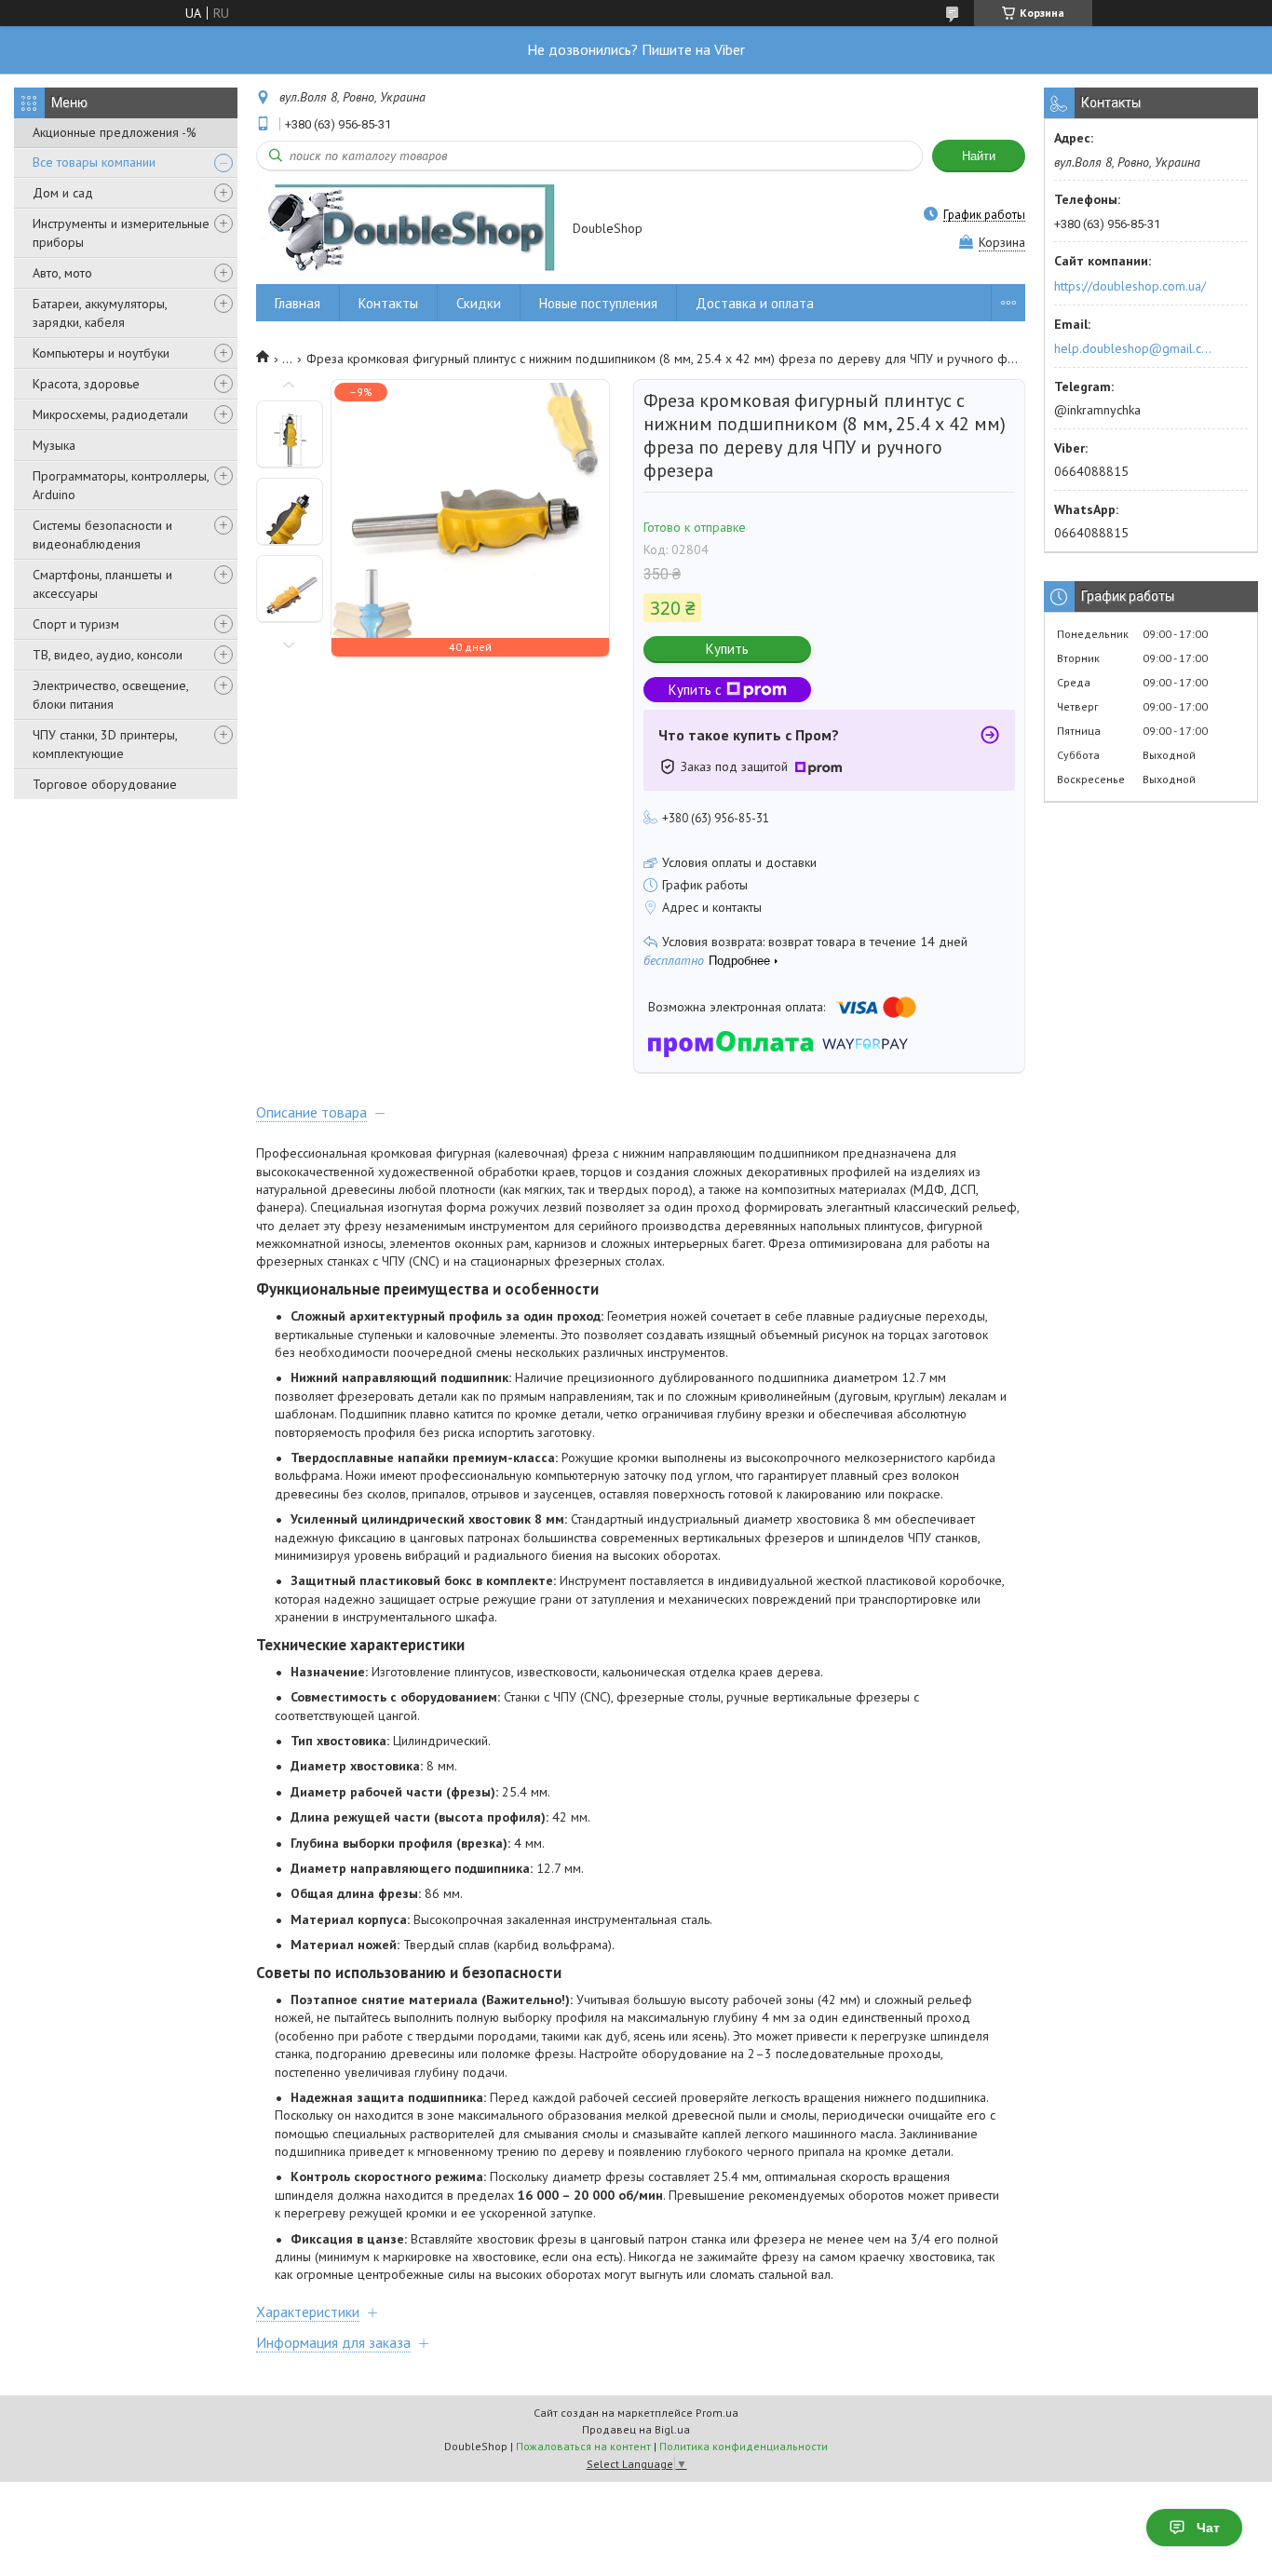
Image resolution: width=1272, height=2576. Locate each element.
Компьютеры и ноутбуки (101, 353)
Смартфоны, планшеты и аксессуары (102, 584)
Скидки (479, 303)
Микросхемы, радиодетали (110, 414)
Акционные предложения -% (115, 132)
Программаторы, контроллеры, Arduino (121, 485)
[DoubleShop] (406, 230)
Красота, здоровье (86, 384)
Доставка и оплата (755, 303)
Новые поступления (598, 303)
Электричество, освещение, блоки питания (110, 695)
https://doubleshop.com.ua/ (1130, 286)
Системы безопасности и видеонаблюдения (102, 535)
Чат (1208, 2528)
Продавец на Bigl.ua (636, 2429)
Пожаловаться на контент (583, 2446)
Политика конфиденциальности (744, 2446)
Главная (298, 303)
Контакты (388, 303)
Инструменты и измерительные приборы (121, 233)
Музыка (54, 445)
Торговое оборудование (105, 784)
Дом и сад (63, 193)
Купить (727, 649)
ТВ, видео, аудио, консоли (108, 655)
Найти (979, 156)
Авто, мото (62, 273)
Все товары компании (94, 162)
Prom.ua (717, 2413)
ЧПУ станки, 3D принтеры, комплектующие (105, 744)
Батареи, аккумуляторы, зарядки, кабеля (100, 313)
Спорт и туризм (76, 624)
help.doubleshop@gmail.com (1136, 348)
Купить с (695, 690)
